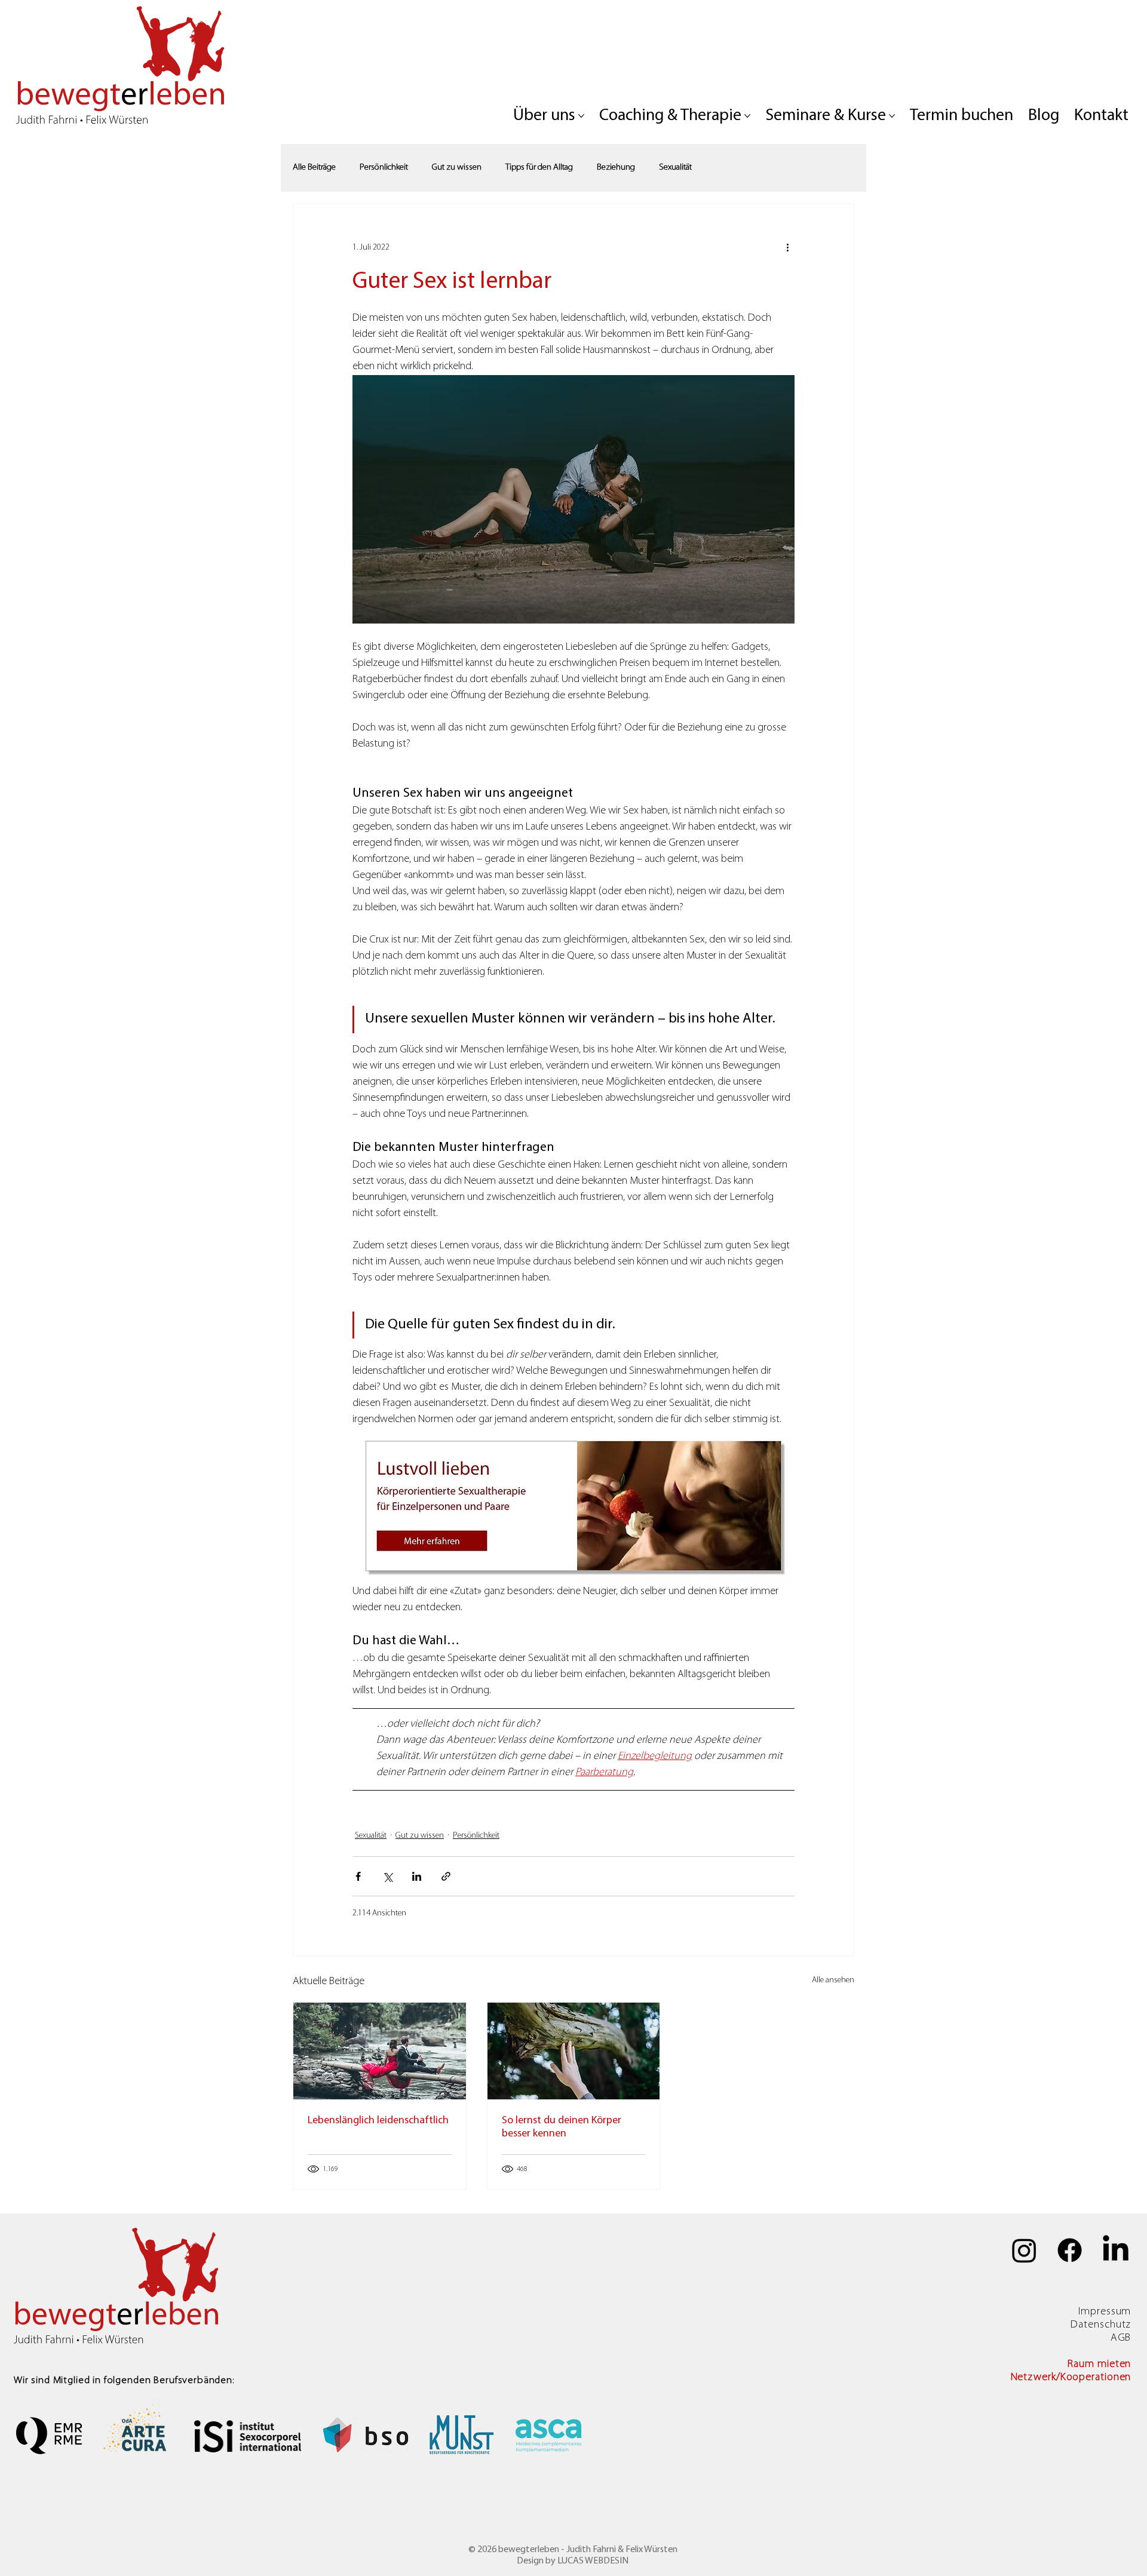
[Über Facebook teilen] (358, 1876)
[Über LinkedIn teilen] (417, 1876)
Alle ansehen (833, 1980)
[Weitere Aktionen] (787, 247)
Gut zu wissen (457, 168)
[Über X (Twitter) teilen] (387, 1876)
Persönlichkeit (384, 168)
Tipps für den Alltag (539, 168)
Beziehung (616, 168)
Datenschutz (1101, 2325)
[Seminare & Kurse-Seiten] (892, 116)
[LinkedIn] (1116, 2250)
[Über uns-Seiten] (581, 116)
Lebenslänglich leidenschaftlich (378, 2121)
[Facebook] (1070, 2250)
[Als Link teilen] (446, 1876)
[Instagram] (1024, 2250)
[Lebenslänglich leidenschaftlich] (380, 2051)
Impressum (1105, 2312)
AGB (1121, 2338)
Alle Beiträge (314, 168)
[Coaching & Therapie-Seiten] (747, 116)
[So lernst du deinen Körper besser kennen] (574, 2051)
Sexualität (675, 168)
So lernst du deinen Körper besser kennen (562, 2127)
